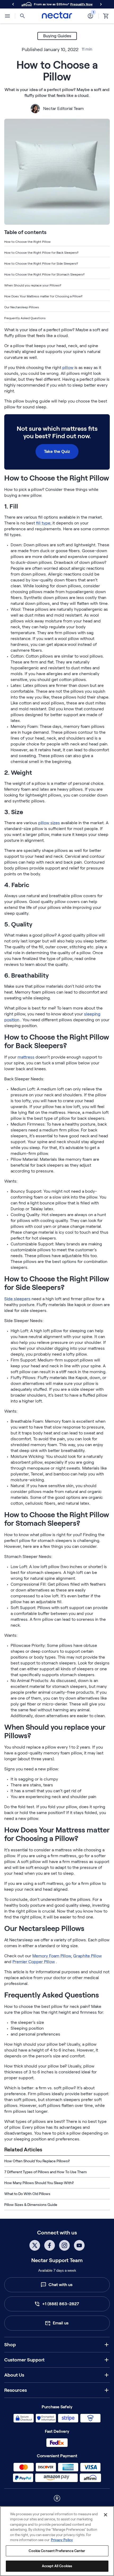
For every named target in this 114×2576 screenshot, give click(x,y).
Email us (61, 2323)
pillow (68, 368)
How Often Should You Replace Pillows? (37, 2161)
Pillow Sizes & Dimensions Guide (31, 2205)
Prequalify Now (81, 4)
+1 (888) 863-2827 (61, 2304)
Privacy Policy (62, 2540)
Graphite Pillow (87, 1956)
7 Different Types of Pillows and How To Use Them (45, 2172)
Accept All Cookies (57, 2566)
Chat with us (60, 2285)
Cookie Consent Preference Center (57, 2551)
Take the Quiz (57, 451)
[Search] (23, 16)
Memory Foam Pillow (52, 1956)
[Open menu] (7, 16)
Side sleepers (17, 1299)
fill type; (44, 523)
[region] (57, 2541)
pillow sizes (49, 823)
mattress (26, 1057)
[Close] (106, 2515)
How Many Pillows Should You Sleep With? (39, 2183)
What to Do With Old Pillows (27, 2194)
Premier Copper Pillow (34, 1962)
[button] (57, 2345)
